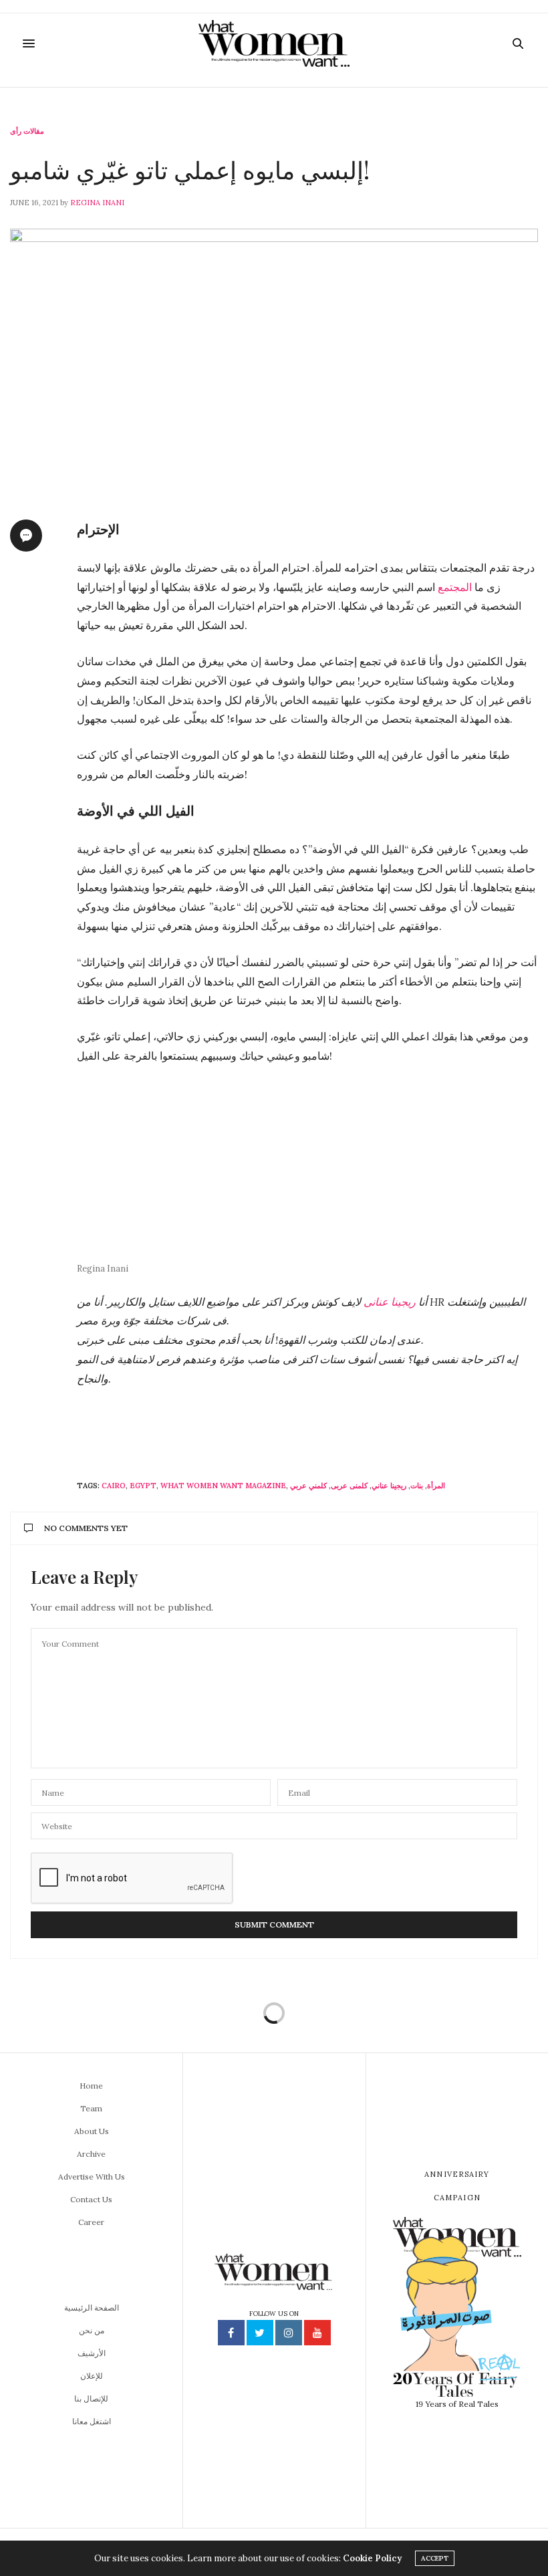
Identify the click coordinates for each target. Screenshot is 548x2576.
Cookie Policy (372, 2558)
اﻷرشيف (92, 2353)
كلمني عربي (308, 1486)
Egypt (143, 1486)
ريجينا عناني (389, 1486)
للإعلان (92, 2376)
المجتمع (455, 587)
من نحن (92, 2330)
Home (91, 2086)
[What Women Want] (274, 43)
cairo (114, 1486)
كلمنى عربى (349, 1486)
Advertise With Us (92, 2177)
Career (91, 2222)
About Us (92, 2131)
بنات (417, 1486)
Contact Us (91, 2199)
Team (91, 2108)
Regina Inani (97, 203)
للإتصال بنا (91, 2398)
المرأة (436, 1486)
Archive (91, 2154)
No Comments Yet (86, 1528)
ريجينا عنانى (391, 1302)
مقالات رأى (27, 131)
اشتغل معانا (92, 2421)
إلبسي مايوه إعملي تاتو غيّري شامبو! (190, 169)
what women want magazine (223, 1486)
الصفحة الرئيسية (92, 2308)
